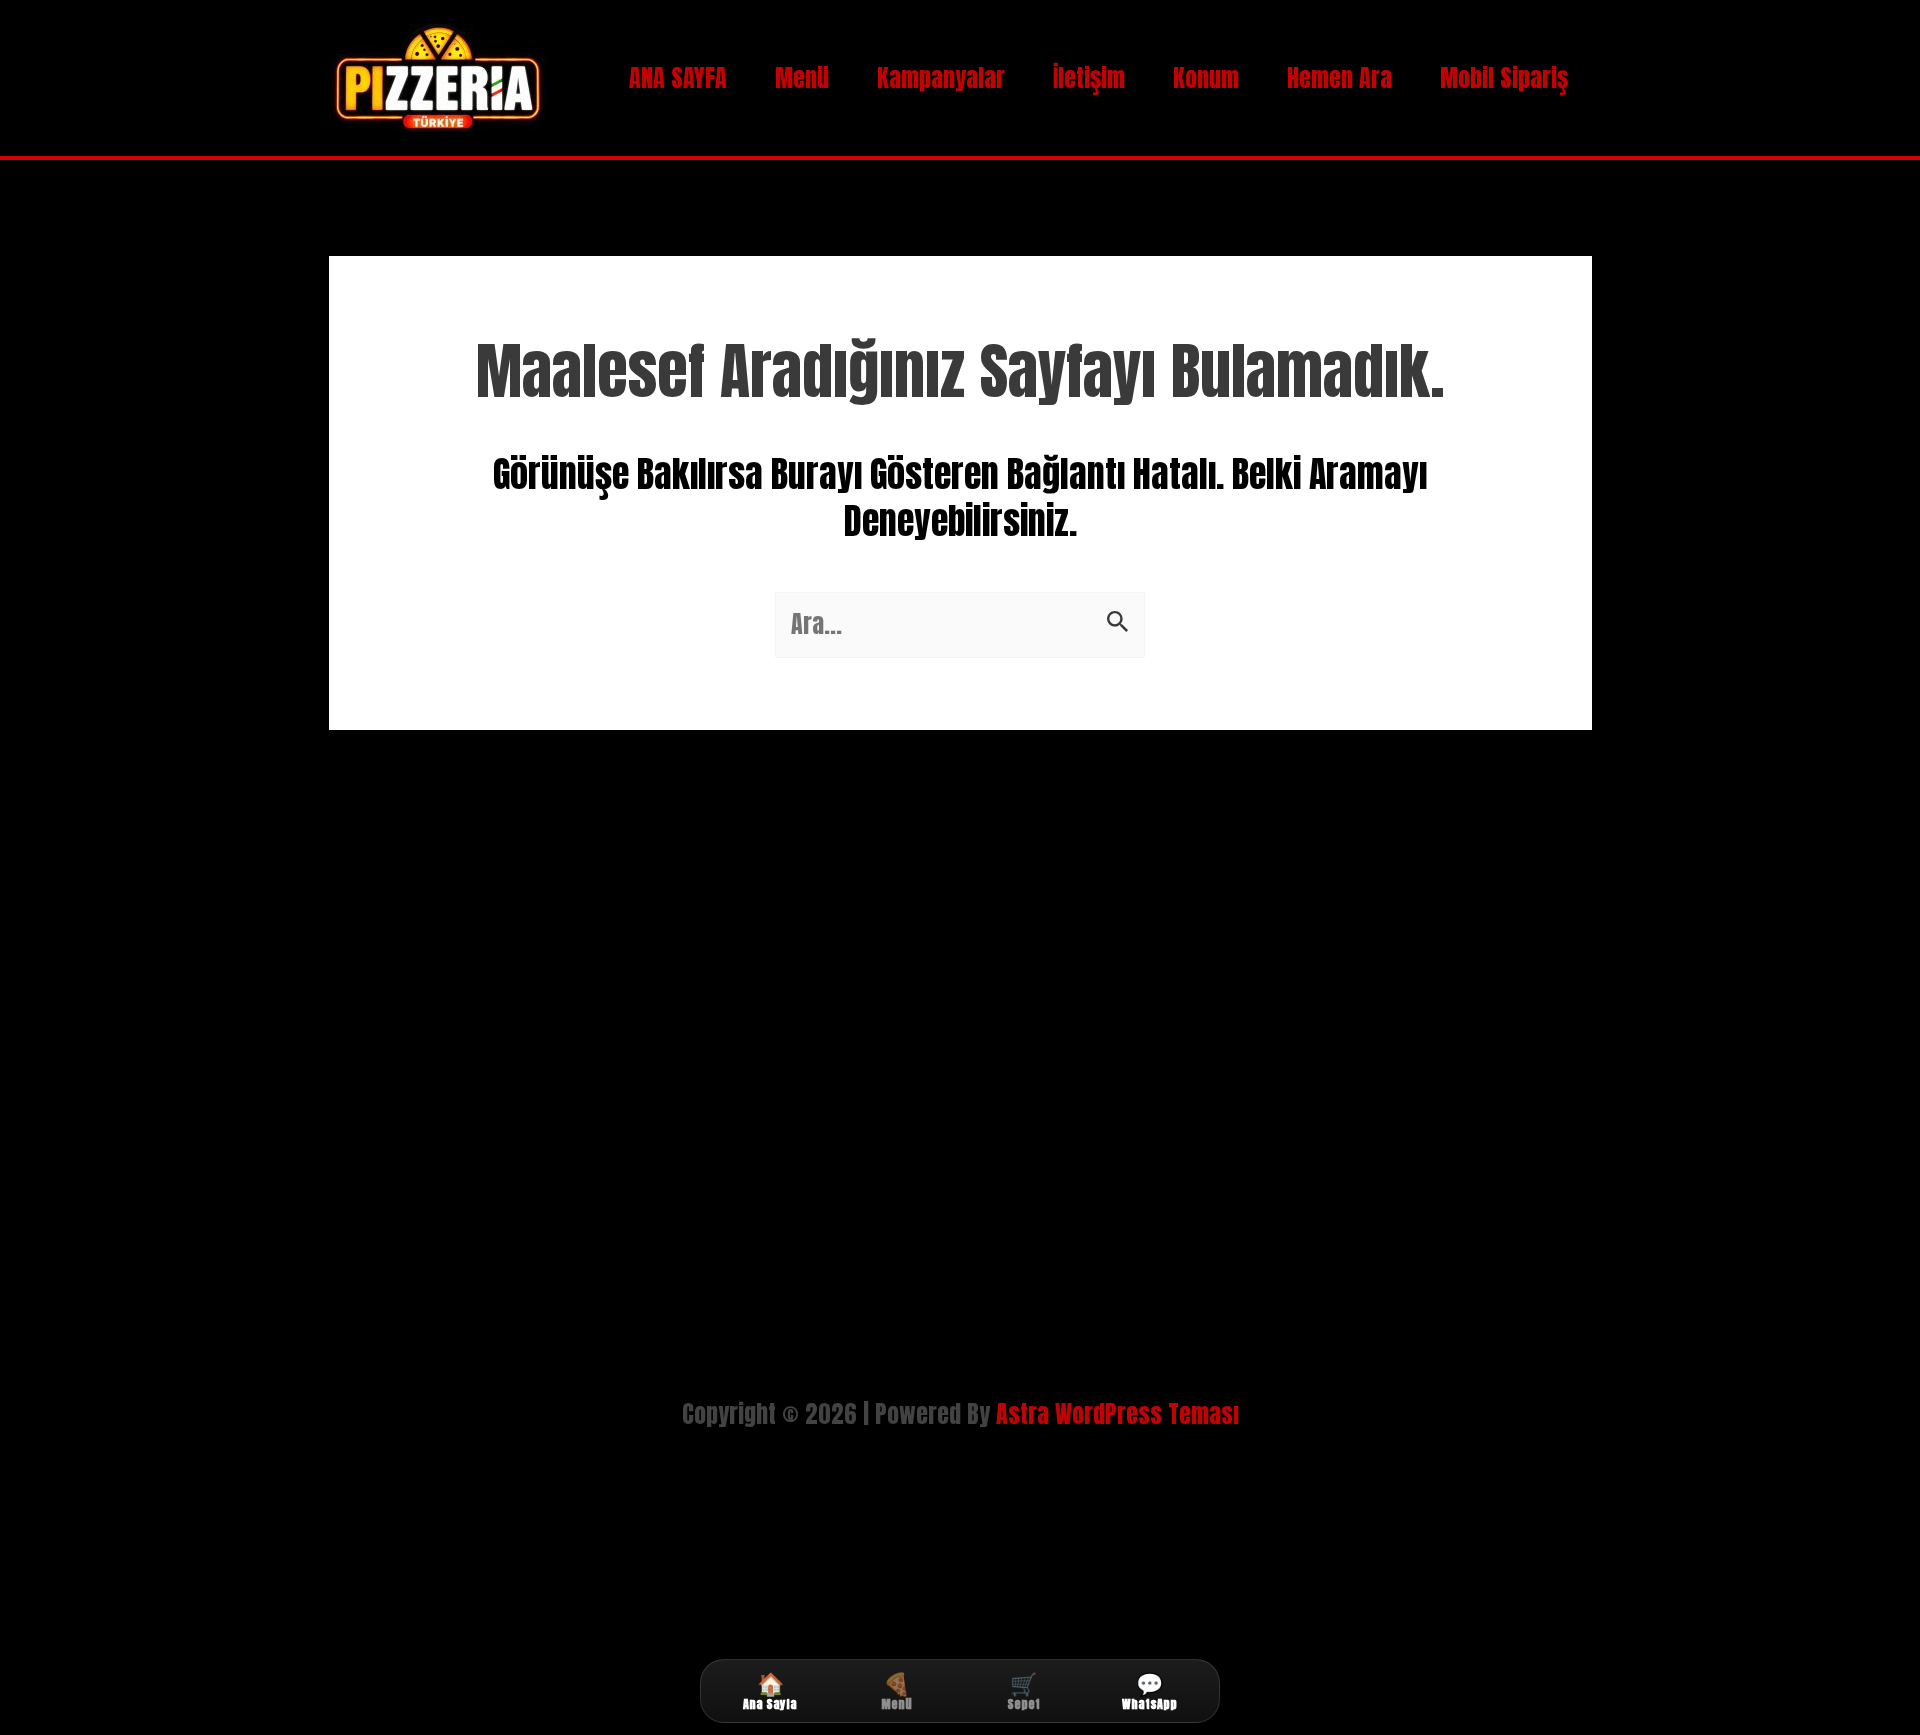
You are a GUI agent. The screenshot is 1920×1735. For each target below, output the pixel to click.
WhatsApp (1149, 1691)
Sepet (1023, 1691)
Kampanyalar (941, 78)
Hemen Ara (1339, 78)
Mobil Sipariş (1504, 78)
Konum (1206, 78)
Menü (802, 78)
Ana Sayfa (770, 1691)
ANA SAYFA (678, 78)
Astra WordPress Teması (1117, 1414)
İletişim (1089, 78)
